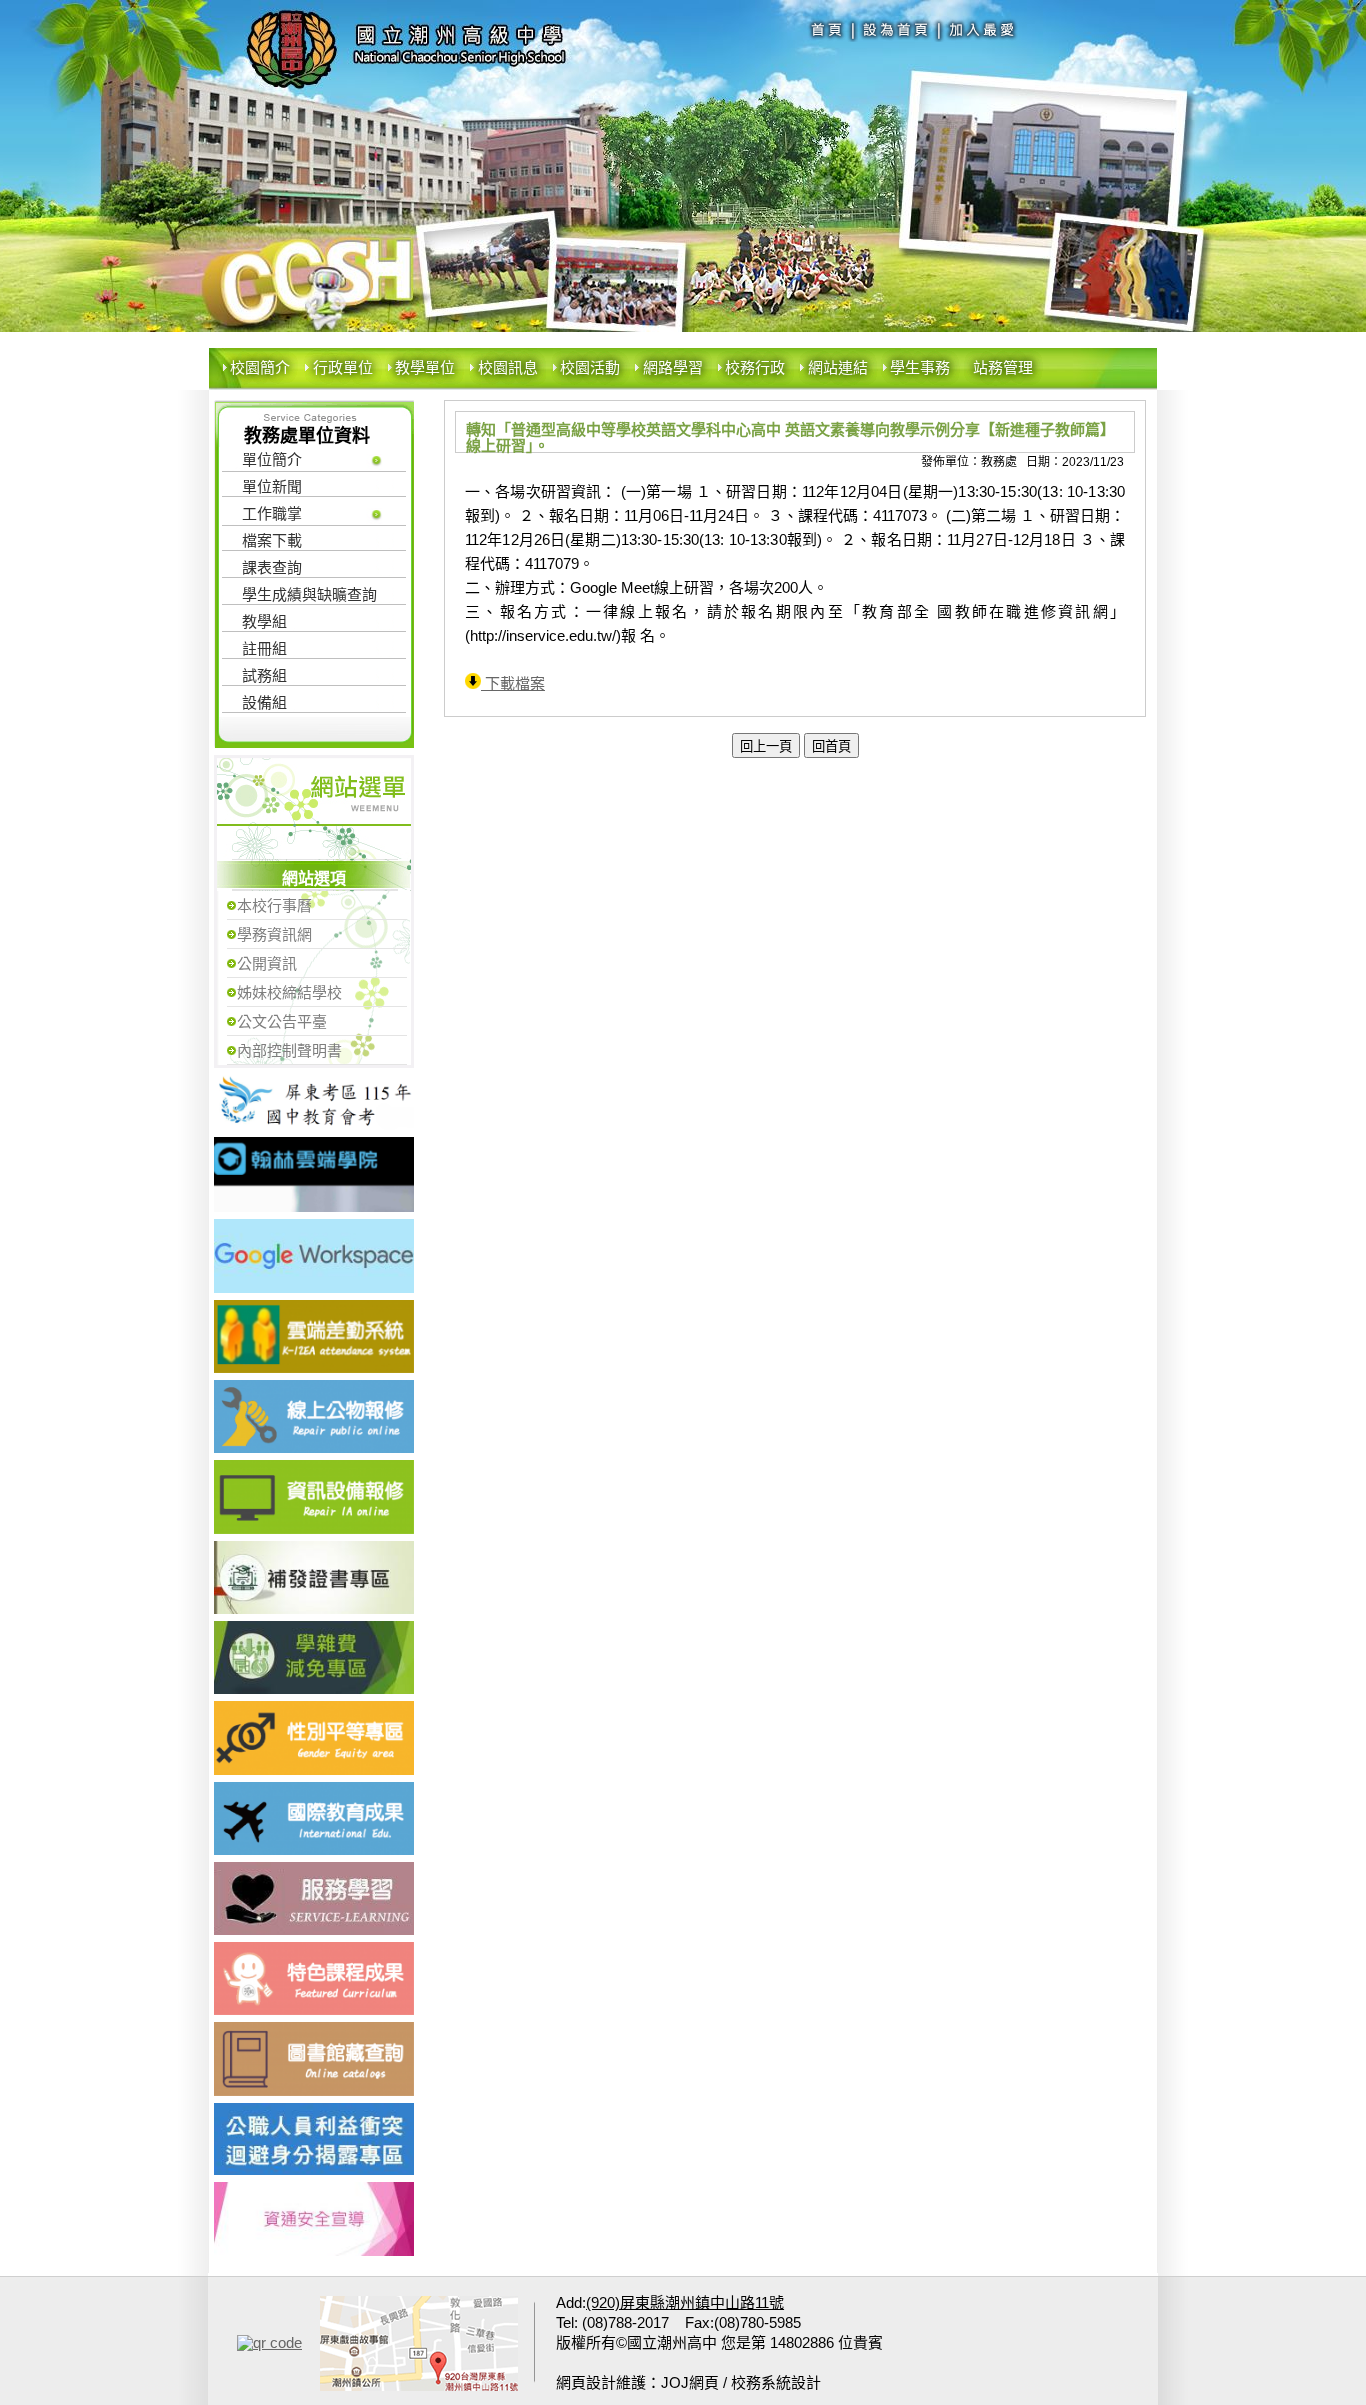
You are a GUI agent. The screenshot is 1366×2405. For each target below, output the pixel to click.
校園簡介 (260, 367)
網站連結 (838, 367)
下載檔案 (513, 683)
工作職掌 (272, 513)
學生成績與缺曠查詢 (309, 594)
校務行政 (755, 367)
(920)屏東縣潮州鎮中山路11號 (685, 2302)
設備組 (264, 702)
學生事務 (920, 367)
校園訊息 (508, 367)
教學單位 (425, 367)
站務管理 (1003, 367)
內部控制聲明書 (289, 1050)
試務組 (264, 675)
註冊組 (264, 648)
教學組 (264, 621)
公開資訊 (267, 963)
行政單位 (343, 367)
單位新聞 (272, 486)
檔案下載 (272, 540)
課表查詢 (272, 567)
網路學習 (673, 367)
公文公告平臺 (282, 1021)
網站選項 (314, 878)
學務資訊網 (274, 934)
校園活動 (590, 367)
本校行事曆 (274, 905)
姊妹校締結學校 (289, 992)
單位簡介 (272, 459)
